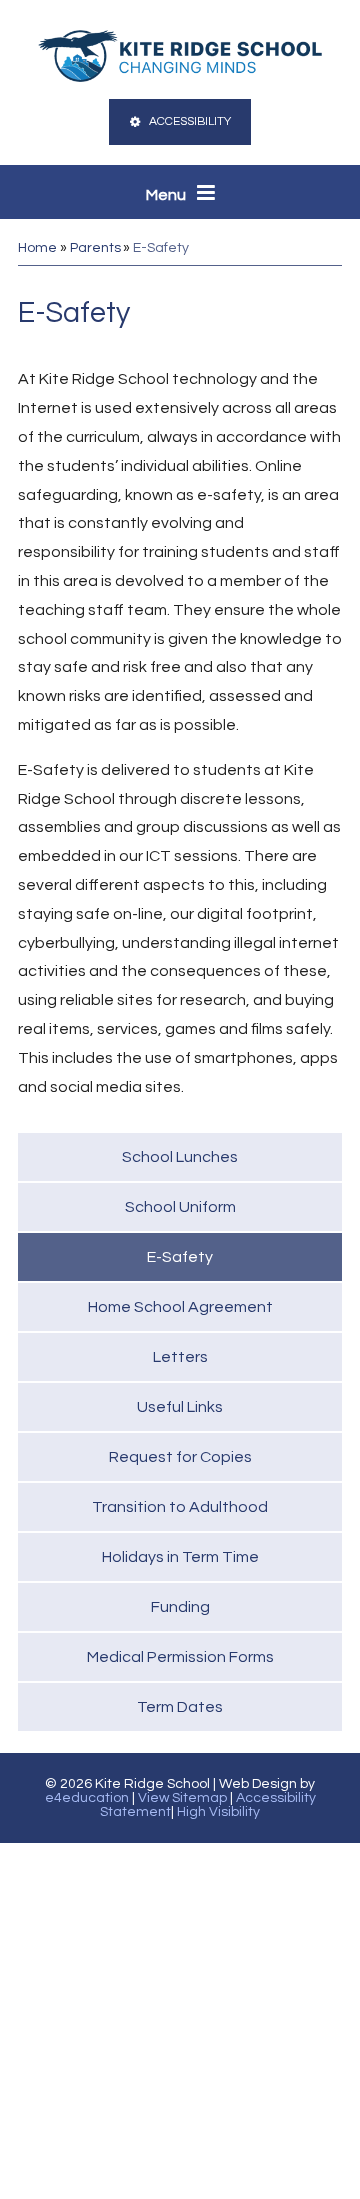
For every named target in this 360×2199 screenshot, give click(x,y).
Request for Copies (180, 1457)
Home (37, 248)
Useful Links (180, 1407)
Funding (180, 1607)
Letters (180, 1357)
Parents (95, 248)
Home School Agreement (180, 1307)
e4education (87, 1798)
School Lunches (180, 1157)
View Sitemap (182, 1798)
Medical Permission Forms (180, 1657)
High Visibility (218, 1812)
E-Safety (161, 248)
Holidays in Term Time (180, 1557)
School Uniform (180, 1207)
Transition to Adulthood (180, 1507)
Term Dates (180, 1707)
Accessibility (190, 121)
